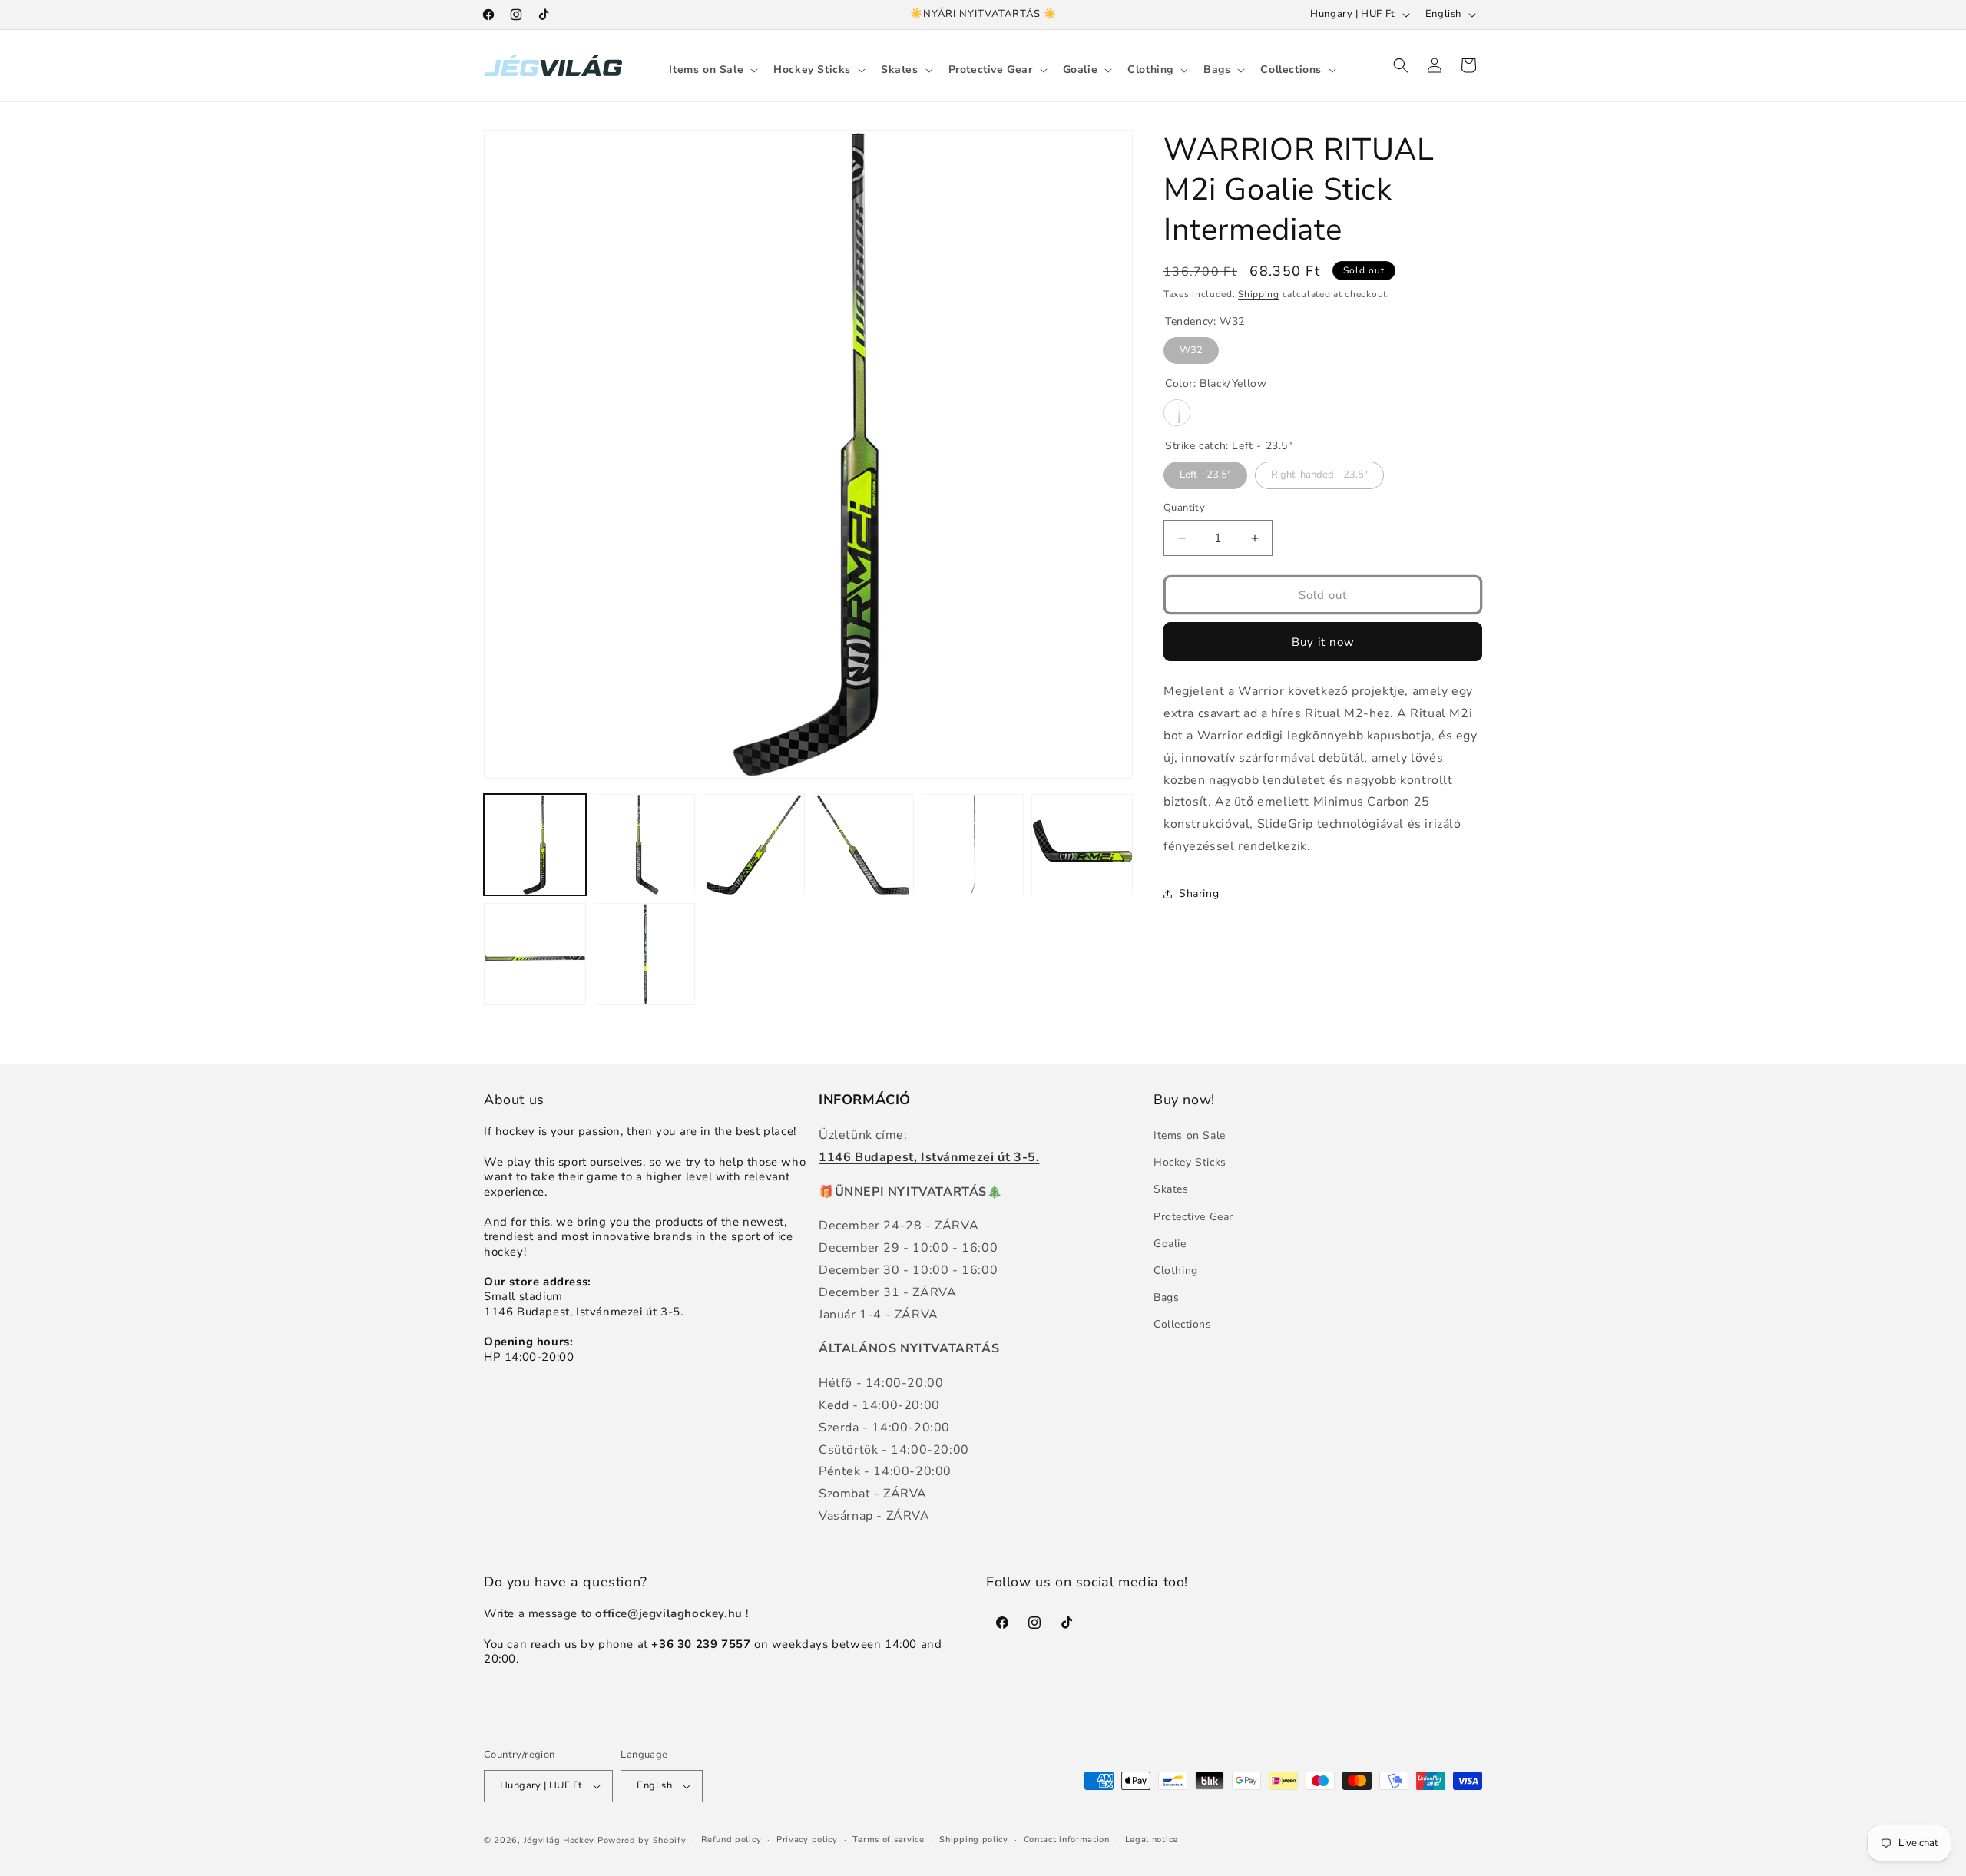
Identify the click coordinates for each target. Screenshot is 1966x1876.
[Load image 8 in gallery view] (645, 954)
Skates (1171, 1190)
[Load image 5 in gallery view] (973, 845)
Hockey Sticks (1190, 1162)
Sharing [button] (1199, 893)
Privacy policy (807, 1840)
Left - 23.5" (1205, 472)
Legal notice (1152, 1840)
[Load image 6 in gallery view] (1082, 845)
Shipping (1259, 294)
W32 (1192, 347)
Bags (1166, 1297)
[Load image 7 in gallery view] (535, 954)
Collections (1183, 1325)
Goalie (1170, 1244)
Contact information (1067, 1840)
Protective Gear (1193, 1217)
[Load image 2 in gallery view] (645, 845)
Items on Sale (1190, 1135)
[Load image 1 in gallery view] (535, 845)
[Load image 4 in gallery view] (864, 845)
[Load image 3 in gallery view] (754, 845)
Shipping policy (974, 1840)
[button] (712, 70)
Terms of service (888, 1840)
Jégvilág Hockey (559, 1840)
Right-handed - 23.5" (1320, 472)
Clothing (1176, 1271)
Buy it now (1323, 642)
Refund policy (731, 1840)
